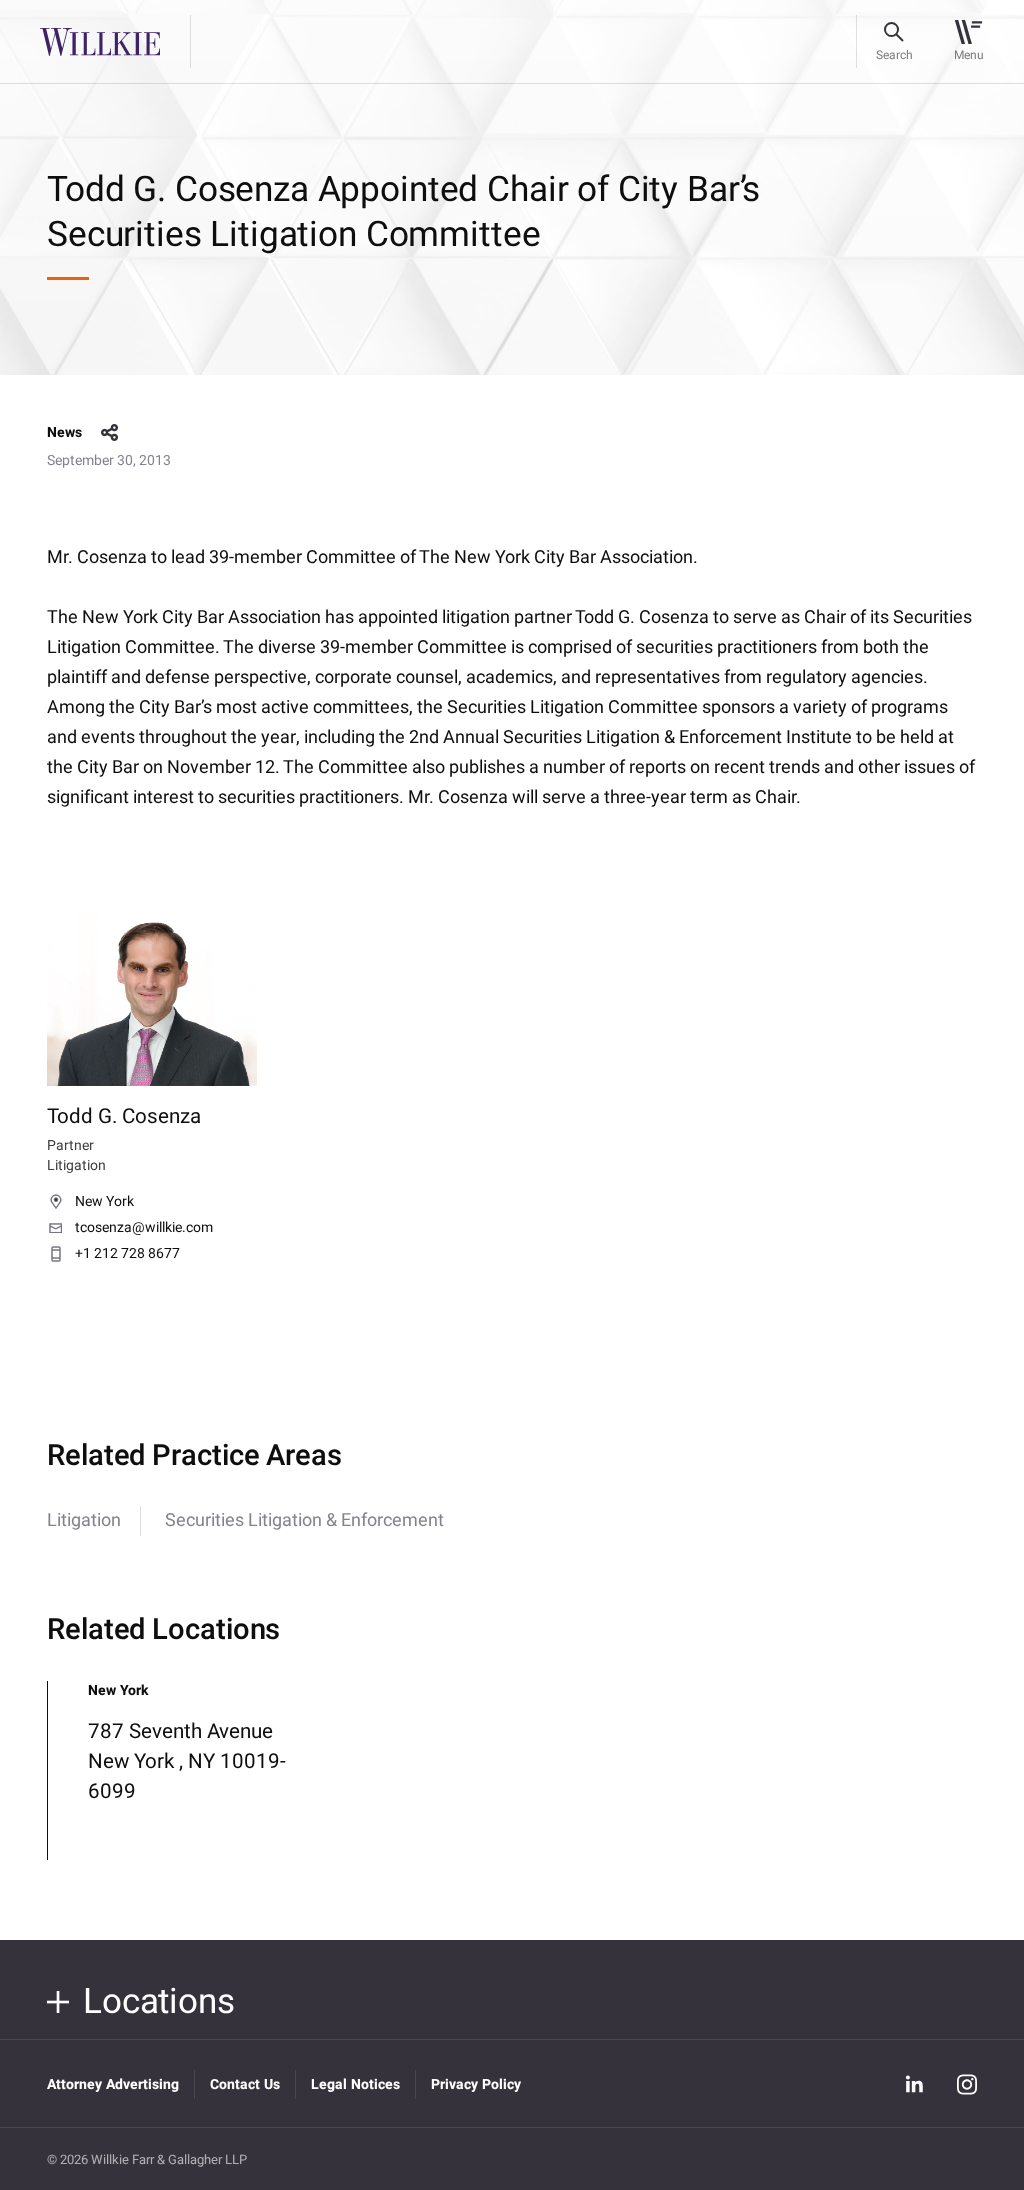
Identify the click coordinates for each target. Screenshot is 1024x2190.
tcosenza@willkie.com (144, 1228)
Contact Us (245, 2084)
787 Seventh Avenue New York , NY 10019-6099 (187, 1761)
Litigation (84, 1520)
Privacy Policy (476, 2084)
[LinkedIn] (915, 2084)
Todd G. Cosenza (124, 1117)
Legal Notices (355, 2084)
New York (104, 1202)
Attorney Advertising (113, 2084)
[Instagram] (967, 2084)
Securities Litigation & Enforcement (304, 1520)
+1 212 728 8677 (127, 1254)
